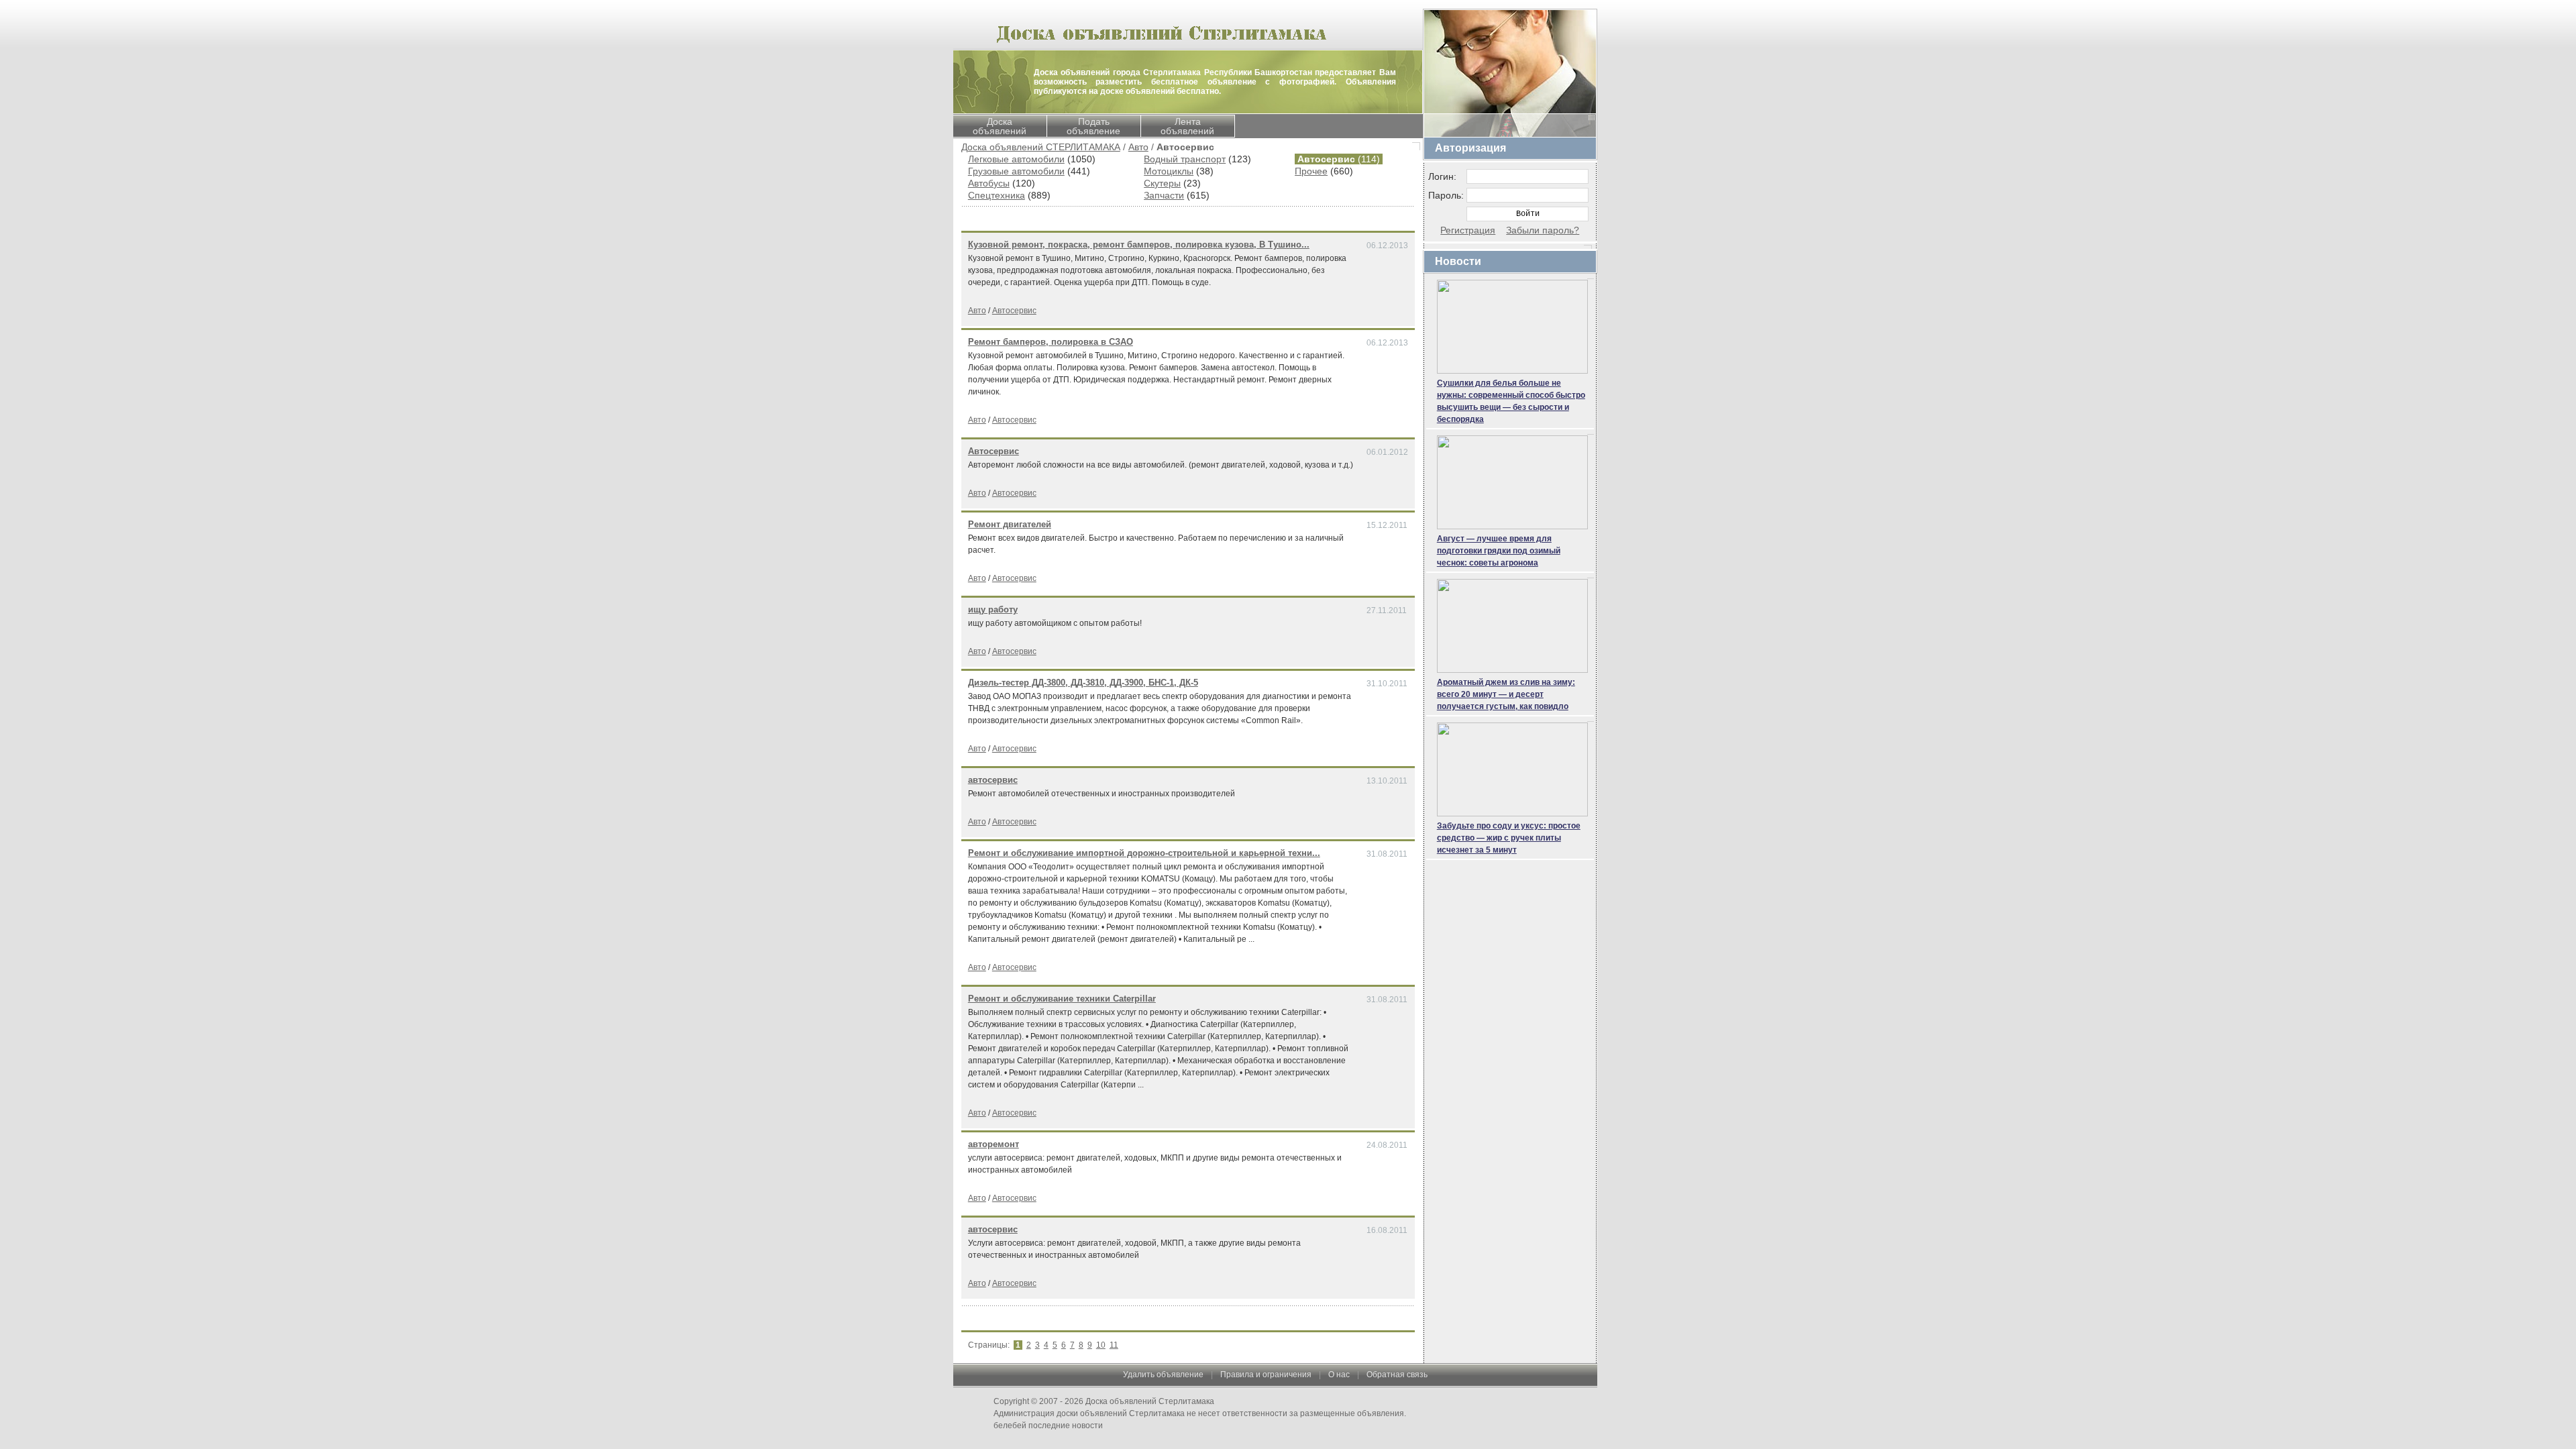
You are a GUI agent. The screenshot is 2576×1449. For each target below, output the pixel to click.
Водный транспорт (1185, 159)
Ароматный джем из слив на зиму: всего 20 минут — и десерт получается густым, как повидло (1506, 694)
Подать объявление (1093, 126)
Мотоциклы (1169, 171)
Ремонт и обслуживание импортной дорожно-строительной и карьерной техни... (1144, 853)
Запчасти (1164, 195)
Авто (1138, 147)
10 (1101, 1345)
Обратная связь (1397, 1375)
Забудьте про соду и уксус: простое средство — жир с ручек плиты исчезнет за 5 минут (1509, 838)
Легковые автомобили (1016, 159)
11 (1114, 1345)
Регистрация (1468, 230)
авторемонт (994, 1144)
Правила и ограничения (1266, 1375)
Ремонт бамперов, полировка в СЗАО (1051, 342)
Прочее (1311, 171)
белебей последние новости (1048, 1426)
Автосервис (1014, 311)
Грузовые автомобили (1016, 171)
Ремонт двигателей (1010, 524)
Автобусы (989, 183)
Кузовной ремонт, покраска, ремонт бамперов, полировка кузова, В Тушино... (1139, 245)
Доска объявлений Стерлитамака (1150, 1401)
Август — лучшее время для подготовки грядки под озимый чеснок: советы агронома (1499, 551)
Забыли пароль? (1543, 230)
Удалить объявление (1163, 1375)
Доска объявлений (1000, 126)
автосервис (993, 780)
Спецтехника (997, 195)
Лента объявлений (1187, 126)
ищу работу (993, 609)
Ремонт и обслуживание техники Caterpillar (1062, 999)
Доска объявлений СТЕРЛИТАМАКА (1041, 147)
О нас (1339, 1375)
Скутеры (1162, 183)
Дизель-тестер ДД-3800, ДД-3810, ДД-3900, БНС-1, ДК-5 (1083, 683)
